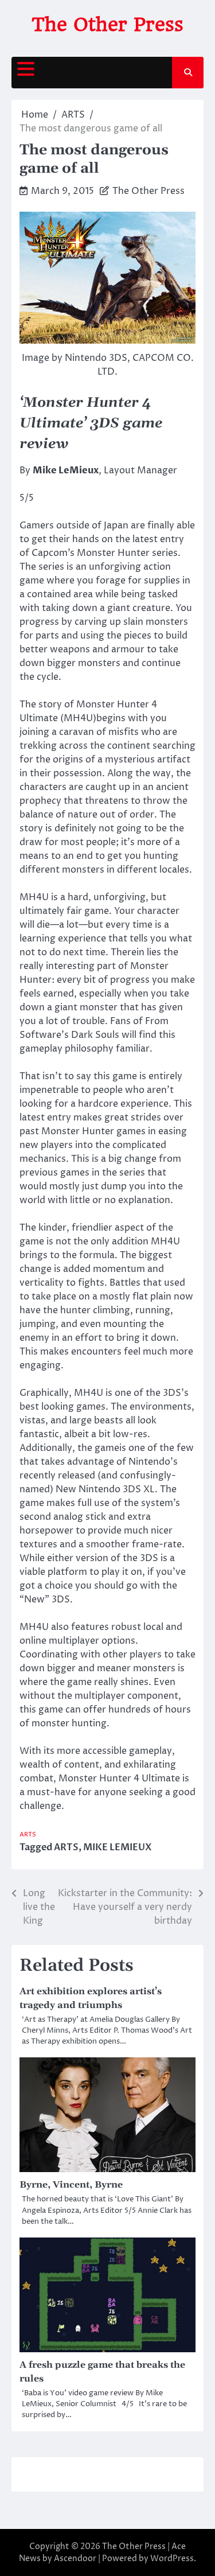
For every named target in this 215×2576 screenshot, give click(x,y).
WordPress (172, 2559)
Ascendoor (75, 2559)
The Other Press (107, 24)
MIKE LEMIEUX (118, 1847)
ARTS (28, 1834)
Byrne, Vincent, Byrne (71, 2185)
